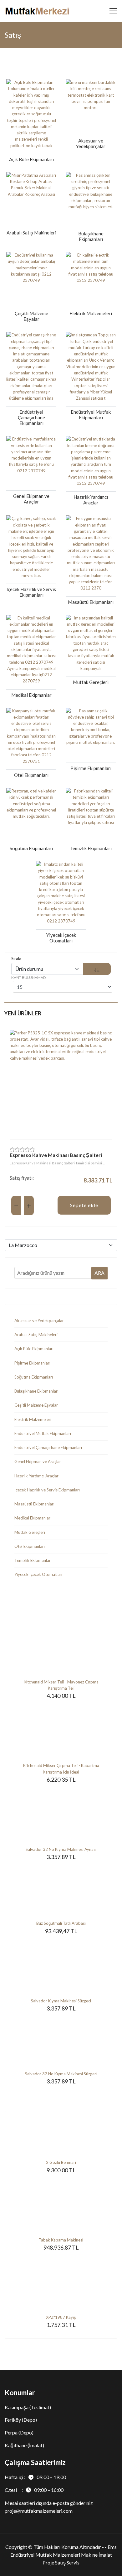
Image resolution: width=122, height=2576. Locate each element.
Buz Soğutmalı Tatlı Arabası (61, 1923)
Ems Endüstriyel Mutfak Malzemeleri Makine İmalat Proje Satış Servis (64, 2555)
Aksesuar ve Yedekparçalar (39, 1321)
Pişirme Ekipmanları (32, 1363)
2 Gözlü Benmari (61, 2162)
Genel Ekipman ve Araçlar (38, 1461)
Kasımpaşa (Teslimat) (28, 2407)
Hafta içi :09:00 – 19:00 (35, 2477)
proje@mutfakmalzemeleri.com (39, 2511)
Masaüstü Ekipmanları (34, 1504)
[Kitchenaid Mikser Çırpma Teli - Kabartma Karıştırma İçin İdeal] (61, 1731)
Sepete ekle (84, 1205)
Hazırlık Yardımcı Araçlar (36, 1476)
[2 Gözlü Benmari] (61, 2140)
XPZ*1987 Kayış (61, 2317)
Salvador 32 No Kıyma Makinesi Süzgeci (61, 2074)
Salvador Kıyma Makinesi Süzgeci (61, 2001)
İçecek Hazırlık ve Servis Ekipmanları (47, 1490)
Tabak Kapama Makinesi (61, 2240)
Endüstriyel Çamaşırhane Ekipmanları (48, 1447)
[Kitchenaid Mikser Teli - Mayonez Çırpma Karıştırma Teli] (61, 1648)
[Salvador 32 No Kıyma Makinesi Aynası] (61, 1815)
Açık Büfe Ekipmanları (34, 1349)
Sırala (16, 959)
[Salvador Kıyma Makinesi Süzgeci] (61, 1967)
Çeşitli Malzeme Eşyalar (36, 1405)
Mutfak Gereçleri (30, 1532)
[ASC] (97, 969)
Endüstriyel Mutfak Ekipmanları (43, 1433)
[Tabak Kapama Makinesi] (61, 2206)
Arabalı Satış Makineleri (36, 1335)
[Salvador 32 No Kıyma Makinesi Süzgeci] (61, 2042)
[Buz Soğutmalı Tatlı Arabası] (61, 1891)
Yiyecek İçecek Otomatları (38, 1574)
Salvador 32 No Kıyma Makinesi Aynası (61, 1849)
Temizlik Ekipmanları (33, 1560)
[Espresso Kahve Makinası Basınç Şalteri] (61, 1081)
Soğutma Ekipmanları (34, 1377)
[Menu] (113, 11)
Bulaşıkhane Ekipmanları (36, 1391)
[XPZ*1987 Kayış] (61, 2283)
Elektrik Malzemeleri (33, 1419)
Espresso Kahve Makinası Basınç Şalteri (56, 1155)
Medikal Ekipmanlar (32, 1518)
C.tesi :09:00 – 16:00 (34, 2490)
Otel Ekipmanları (30, 1546)
